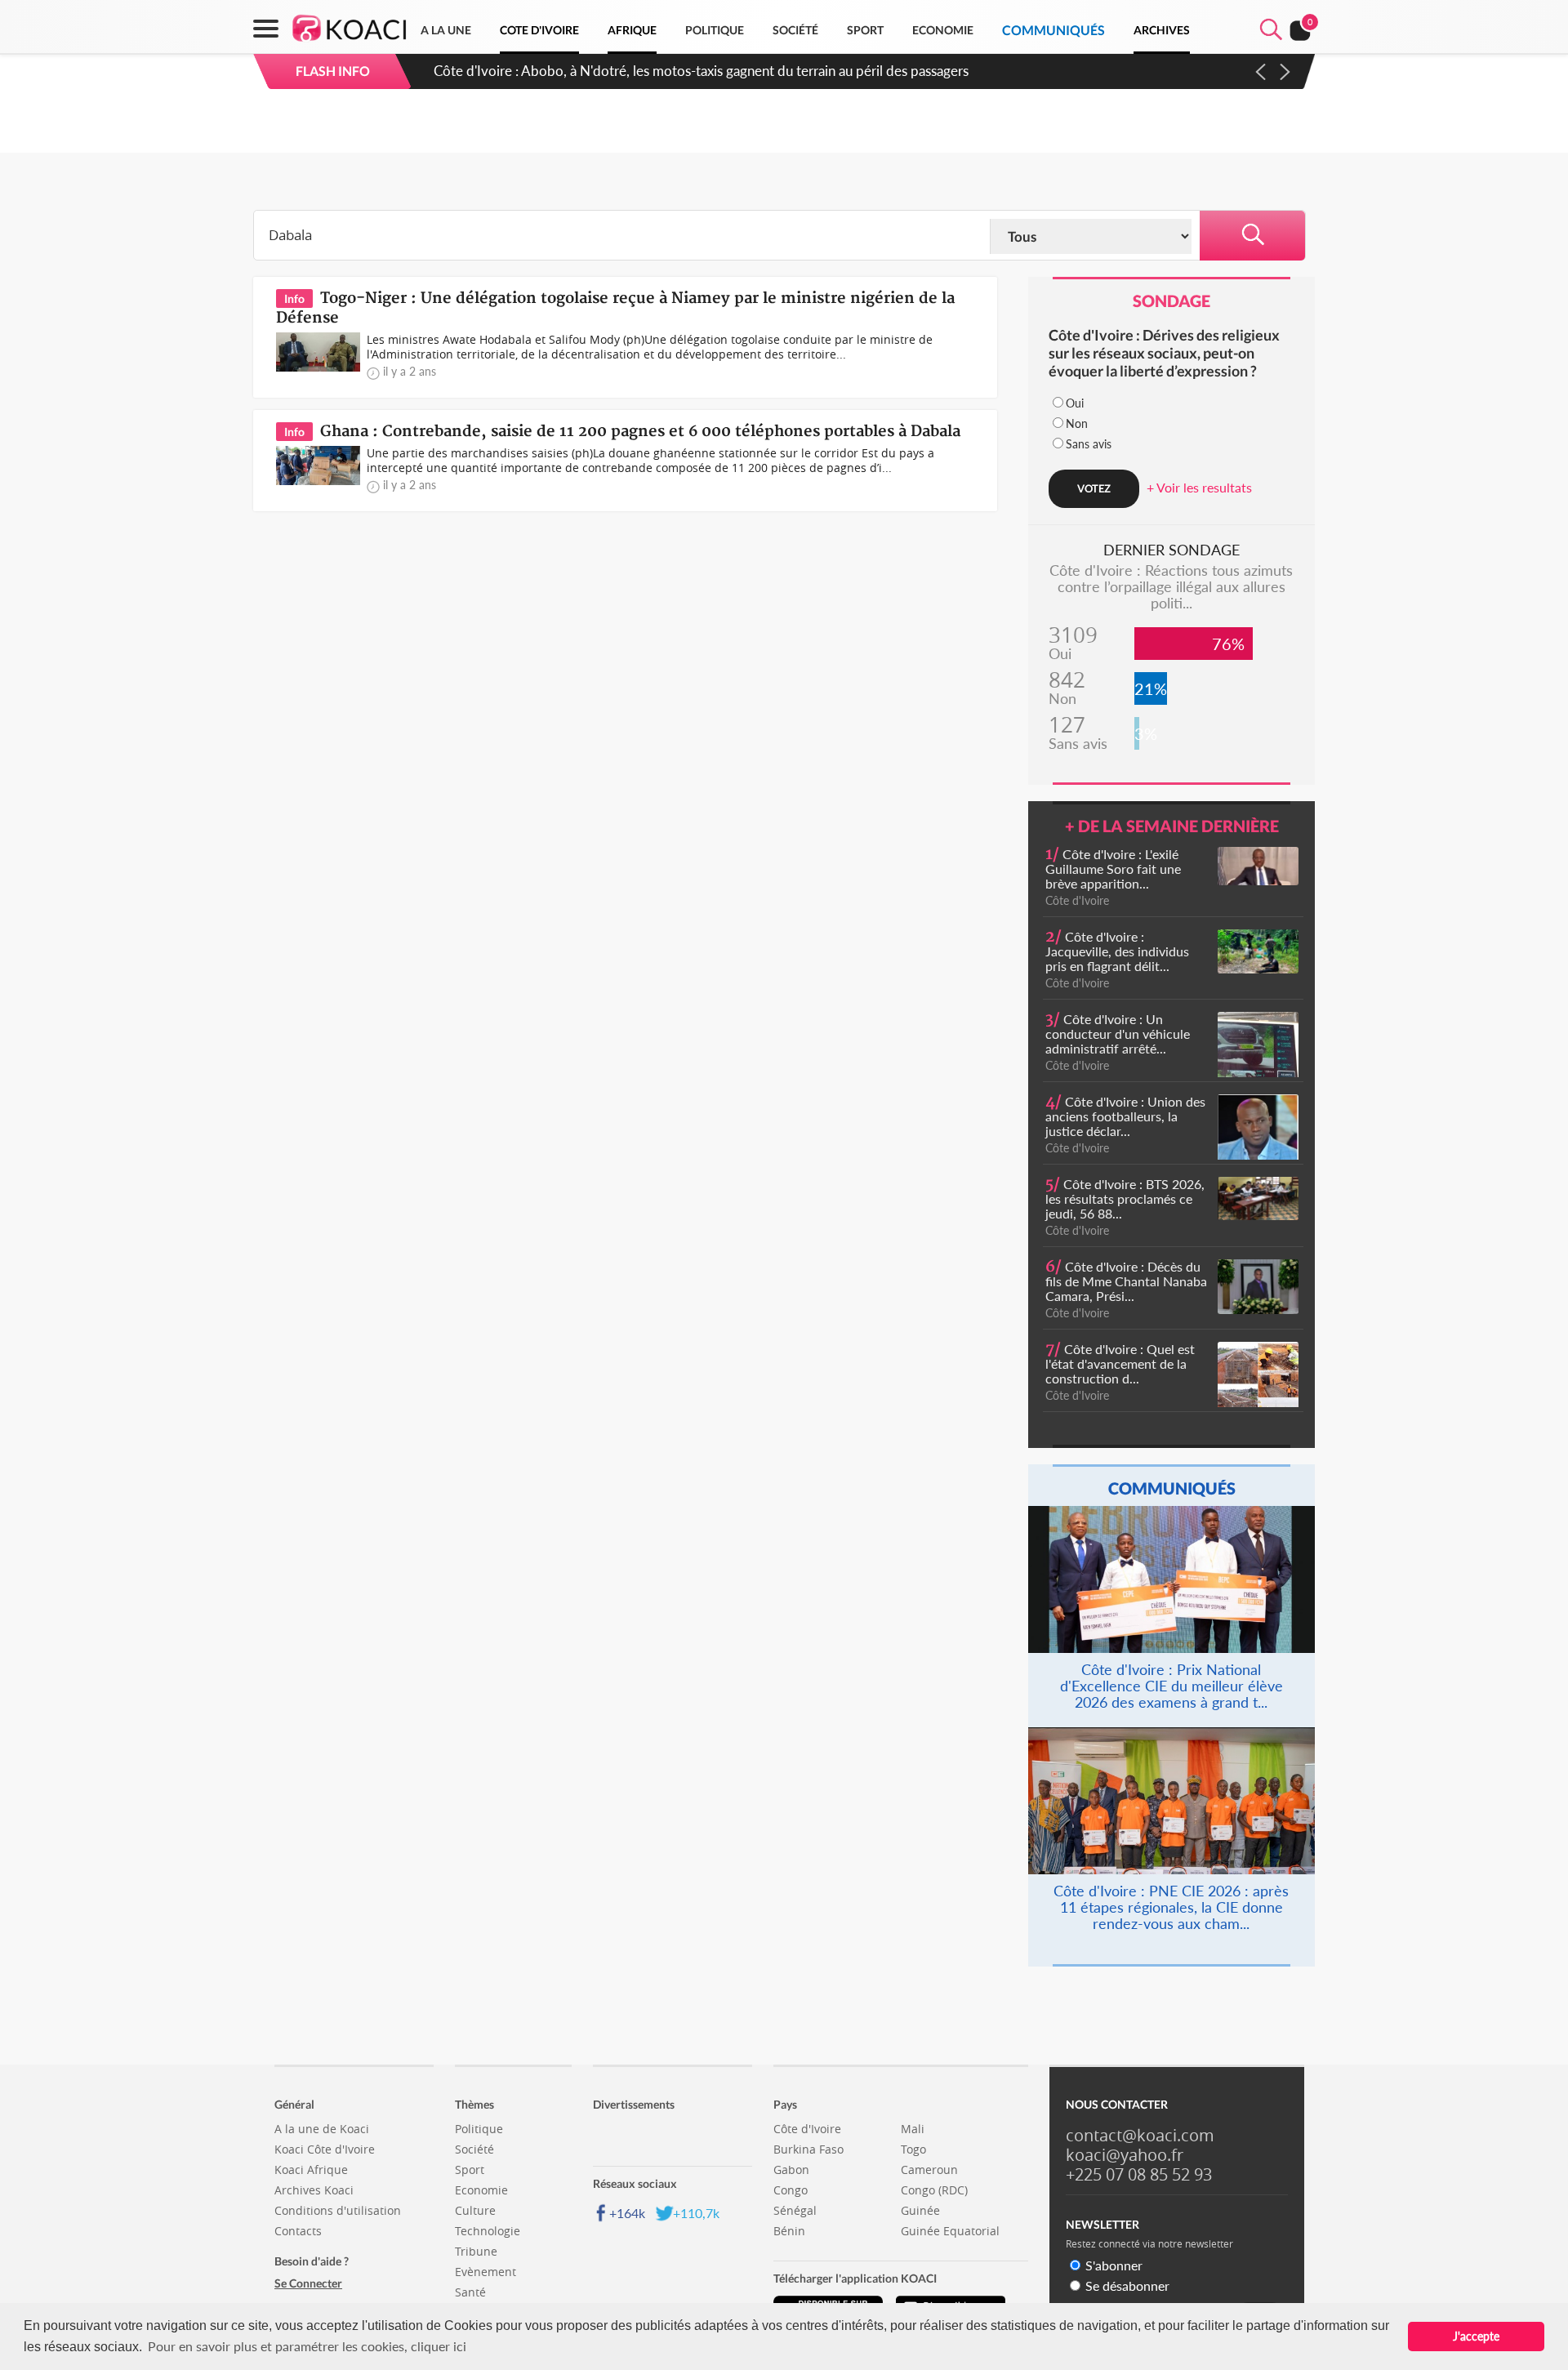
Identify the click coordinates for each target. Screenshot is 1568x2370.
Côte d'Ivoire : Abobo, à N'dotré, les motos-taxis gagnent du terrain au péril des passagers (701, 71)
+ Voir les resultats (1199, 487)
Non (1077, 423)
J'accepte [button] (1476, 2336)
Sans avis (1089, 444)
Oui (1075, 403)
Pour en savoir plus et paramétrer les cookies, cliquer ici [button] (307, 2346)
